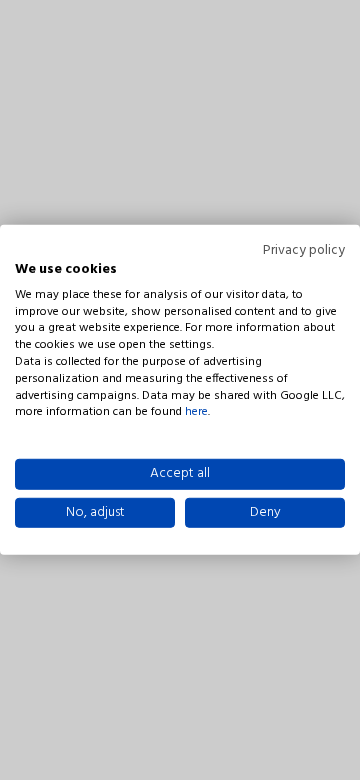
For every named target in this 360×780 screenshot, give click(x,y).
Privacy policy (304, 251)
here (196, 412)
